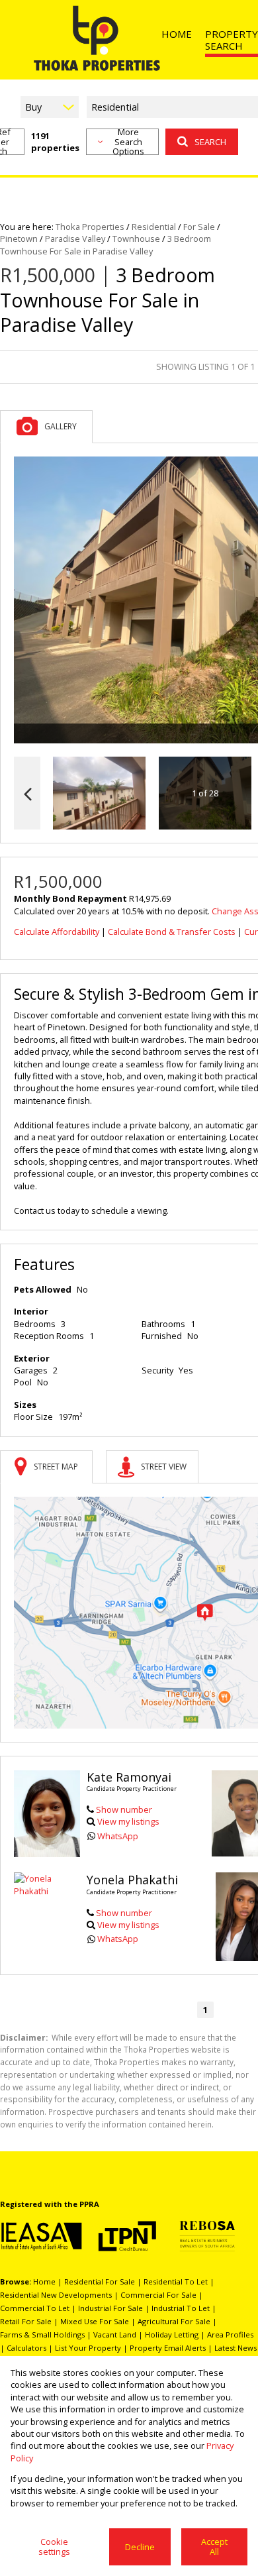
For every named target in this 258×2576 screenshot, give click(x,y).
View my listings (128, 1821)
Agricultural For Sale (174, 2321)
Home (44, 2281)
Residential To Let (176, 2281)
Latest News (236, 2348)
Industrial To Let (181, 2308)
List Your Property (88, 2348)
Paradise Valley (75, 239)
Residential (154, 227)
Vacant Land (115, 2334)
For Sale (199, 227)
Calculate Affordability (57, 932)
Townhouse (136, 239)
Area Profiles (230, 2334)
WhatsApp (118, 1836)
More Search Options (128, 142)
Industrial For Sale (110, 2308)
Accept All (214, 2547)
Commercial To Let (35, 2308)
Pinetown (19, 239)
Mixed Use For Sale (95, 2321)
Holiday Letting (172, 2334)
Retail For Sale (26, 2321)
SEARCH (210, 142)
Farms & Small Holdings (42, 2334)
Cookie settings (54, 2547)
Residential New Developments (56, 2295)
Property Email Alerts (168, 2348)
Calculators (26, 2348)
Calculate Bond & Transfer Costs (172, 932)
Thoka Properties (90, 227)
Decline (140, 2547)
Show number (124, 1809)
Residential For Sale (100, 2281)
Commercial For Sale (158, 2295)
